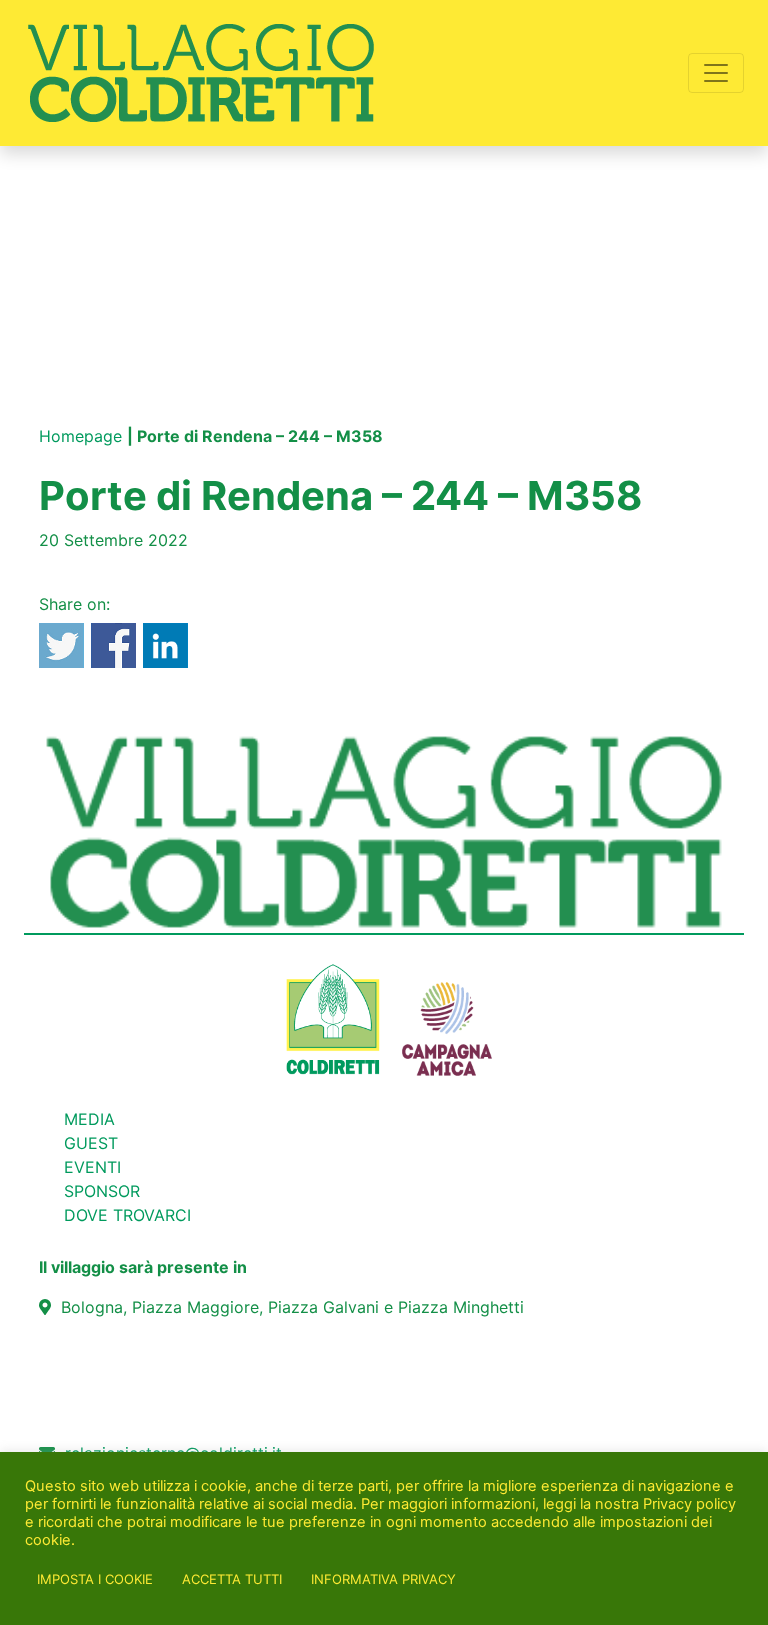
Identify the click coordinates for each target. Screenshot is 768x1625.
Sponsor (102, 1191)
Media (89, 1119)
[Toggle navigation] (716, 73)
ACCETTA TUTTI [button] (232, 1579)
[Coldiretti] (333, 1018)
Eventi (92, 1167)
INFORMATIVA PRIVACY (383, 1579)
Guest (91, 1143)
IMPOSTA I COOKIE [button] (95, 1579)
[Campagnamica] (447, 1018)
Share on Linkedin (165, 645)
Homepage (80, 436)
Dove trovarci (127, 1215)
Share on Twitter (61, 645)
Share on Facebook (113, 645)
